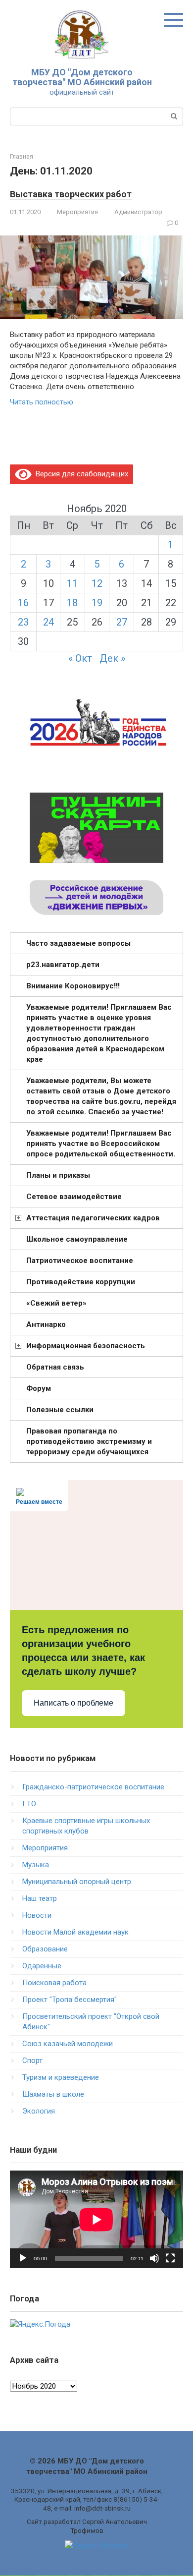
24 (48, 622)
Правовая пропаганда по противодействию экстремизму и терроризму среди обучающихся (89, 1441)
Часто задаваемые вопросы (78, 943)
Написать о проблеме (73, 1703)
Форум (39, 1388)
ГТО (29, 1804)
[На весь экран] (170, 2258)
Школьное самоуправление (77, 1239)
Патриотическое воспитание (80, 1260)
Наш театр (40, 1898)
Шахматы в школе (53, 2094)
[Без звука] (154, 2258)
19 (97, 603)
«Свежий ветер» (56, 1303)
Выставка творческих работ (71, 194)
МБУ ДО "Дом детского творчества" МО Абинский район (82, 77)
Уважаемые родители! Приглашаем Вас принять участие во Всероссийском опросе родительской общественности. (101, 1144)
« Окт (80, 658)
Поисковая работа (54, 1983)
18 (72, 603)
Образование (45, 1949)
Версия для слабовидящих (80, 474)
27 (122, 622)
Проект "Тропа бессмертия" (70, 2000)
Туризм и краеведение (61, 2077)
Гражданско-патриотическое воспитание (93, 1787)
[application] (96, 2219)
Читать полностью (42, 402)
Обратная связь (55, 1367)
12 (97, 583)
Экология (39, 2111)
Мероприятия (77, 212)
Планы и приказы (58, 1175)
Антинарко (46, 1324)
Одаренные (42, 1966)
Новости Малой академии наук (75, 1932)
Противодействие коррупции (81, 1282)
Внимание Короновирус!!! (73, 986)
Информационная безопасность (86, 1346)
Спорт (32, 2061)
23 (23, 622)
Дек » (112, 658)
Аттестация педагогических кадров (93, 1218)
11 (72, 583)
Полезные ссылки (60, 1410)
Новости (37, 1915)
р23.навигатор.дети (63, 965)
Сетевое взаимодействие (74, 1197)
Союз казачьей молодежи (68, 2044)
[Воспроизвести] (23, 2258)
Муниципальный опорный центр (77, 1882)
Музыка (36, 1865)
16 (23, 603)
